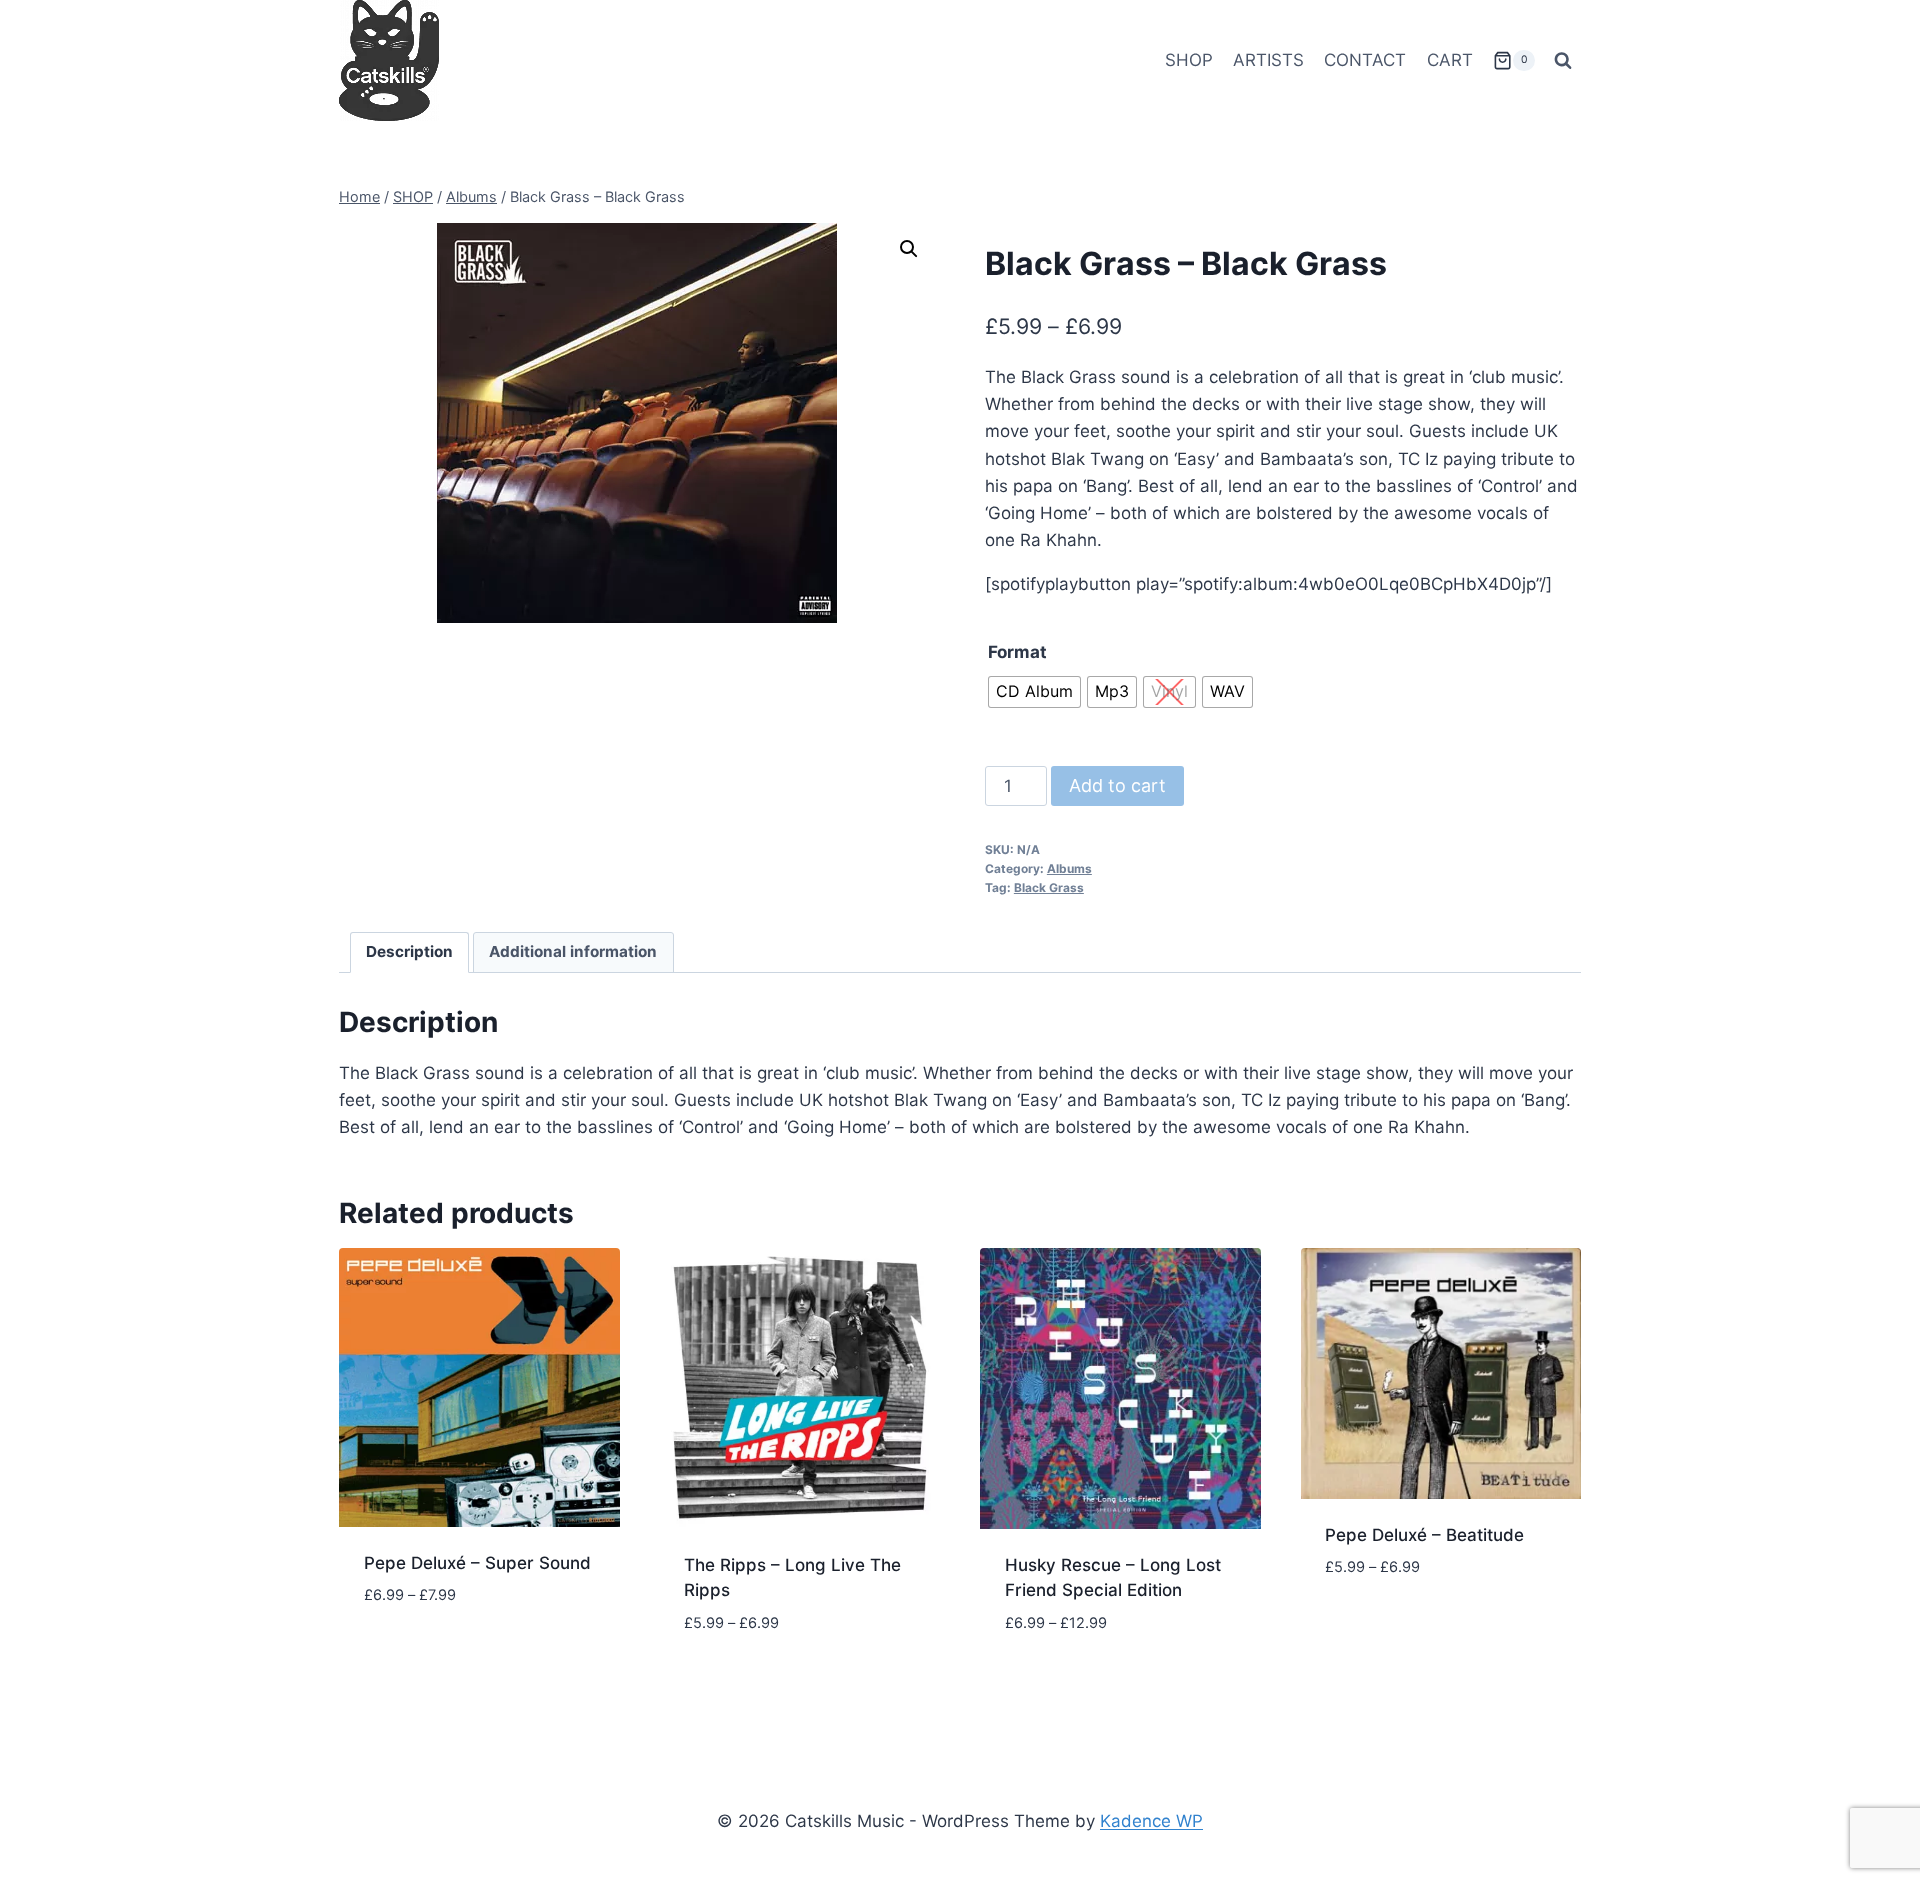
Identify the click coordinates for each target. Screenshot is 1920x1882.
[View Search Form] (1563, 61)
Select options (428, 1655)
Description (409, 951)
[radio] (1034, 692)
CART (1450, 60)
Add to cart (1117, 785)
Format (1017, 652)
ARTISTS (1268, 60)
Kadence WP (1151, 1821)
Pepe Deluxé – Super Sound (477, 1563)
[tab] (410, 953)
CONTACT (1365, 60)
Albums (1069, 868)
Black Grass (1049, 887)
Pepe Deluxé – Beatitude (1424, 1535)
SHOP (1189, 60)
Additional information (573, 951)
